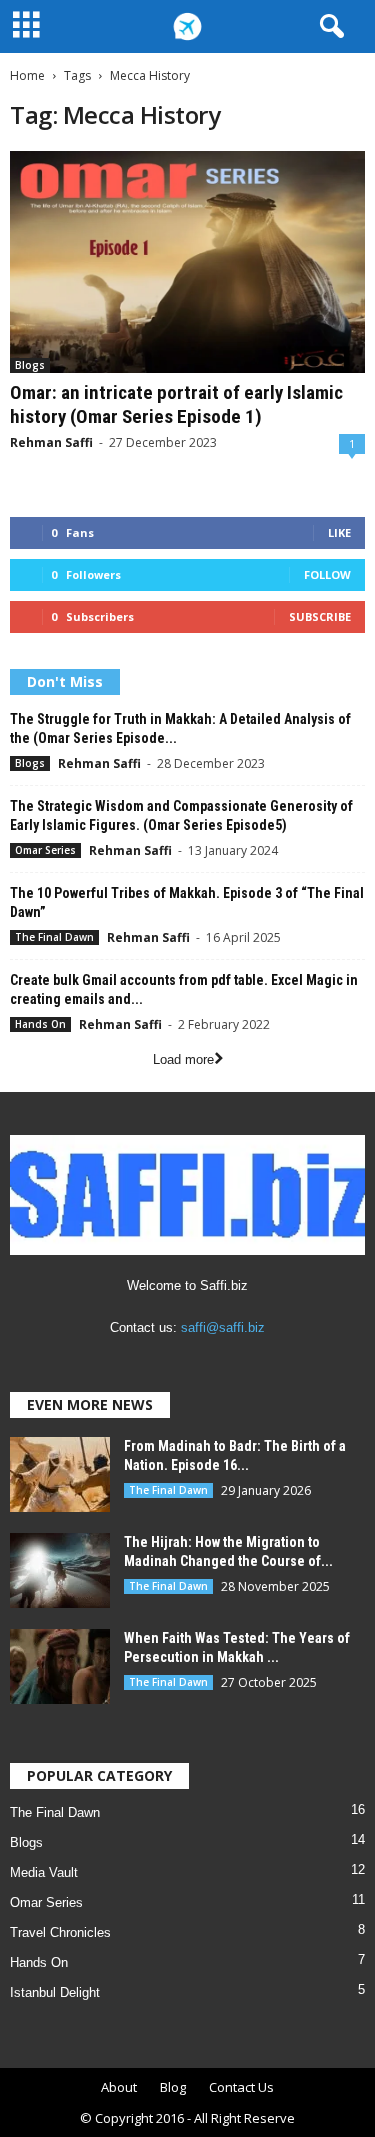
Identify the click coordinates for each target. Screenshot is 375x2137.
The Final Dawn (54, 937)
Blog (173, 2087)
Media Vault (44, 1872)
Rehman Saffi (51, 442)
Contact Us (241, 2087)
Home (27, 75)
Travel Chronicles (60, 1932)
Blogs (30, 365)
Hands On (40, 1024)
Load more (183, 1059)
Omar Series (45, 850)
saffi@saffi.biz (223, 1327)
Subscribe (320, 616)
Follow (327, 574)
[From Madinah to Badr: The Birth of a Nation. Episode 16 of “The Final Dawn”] (60, 1474)
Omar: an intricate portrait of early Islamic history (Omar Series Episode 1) (176, 404)
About (119, 2087)
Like (339, 532)
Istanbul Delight (55, 1992)
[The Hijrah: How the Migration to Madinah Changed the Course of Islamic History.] (60, 1570)
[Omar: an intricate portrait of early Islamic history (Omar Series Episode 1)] (187, 262)
